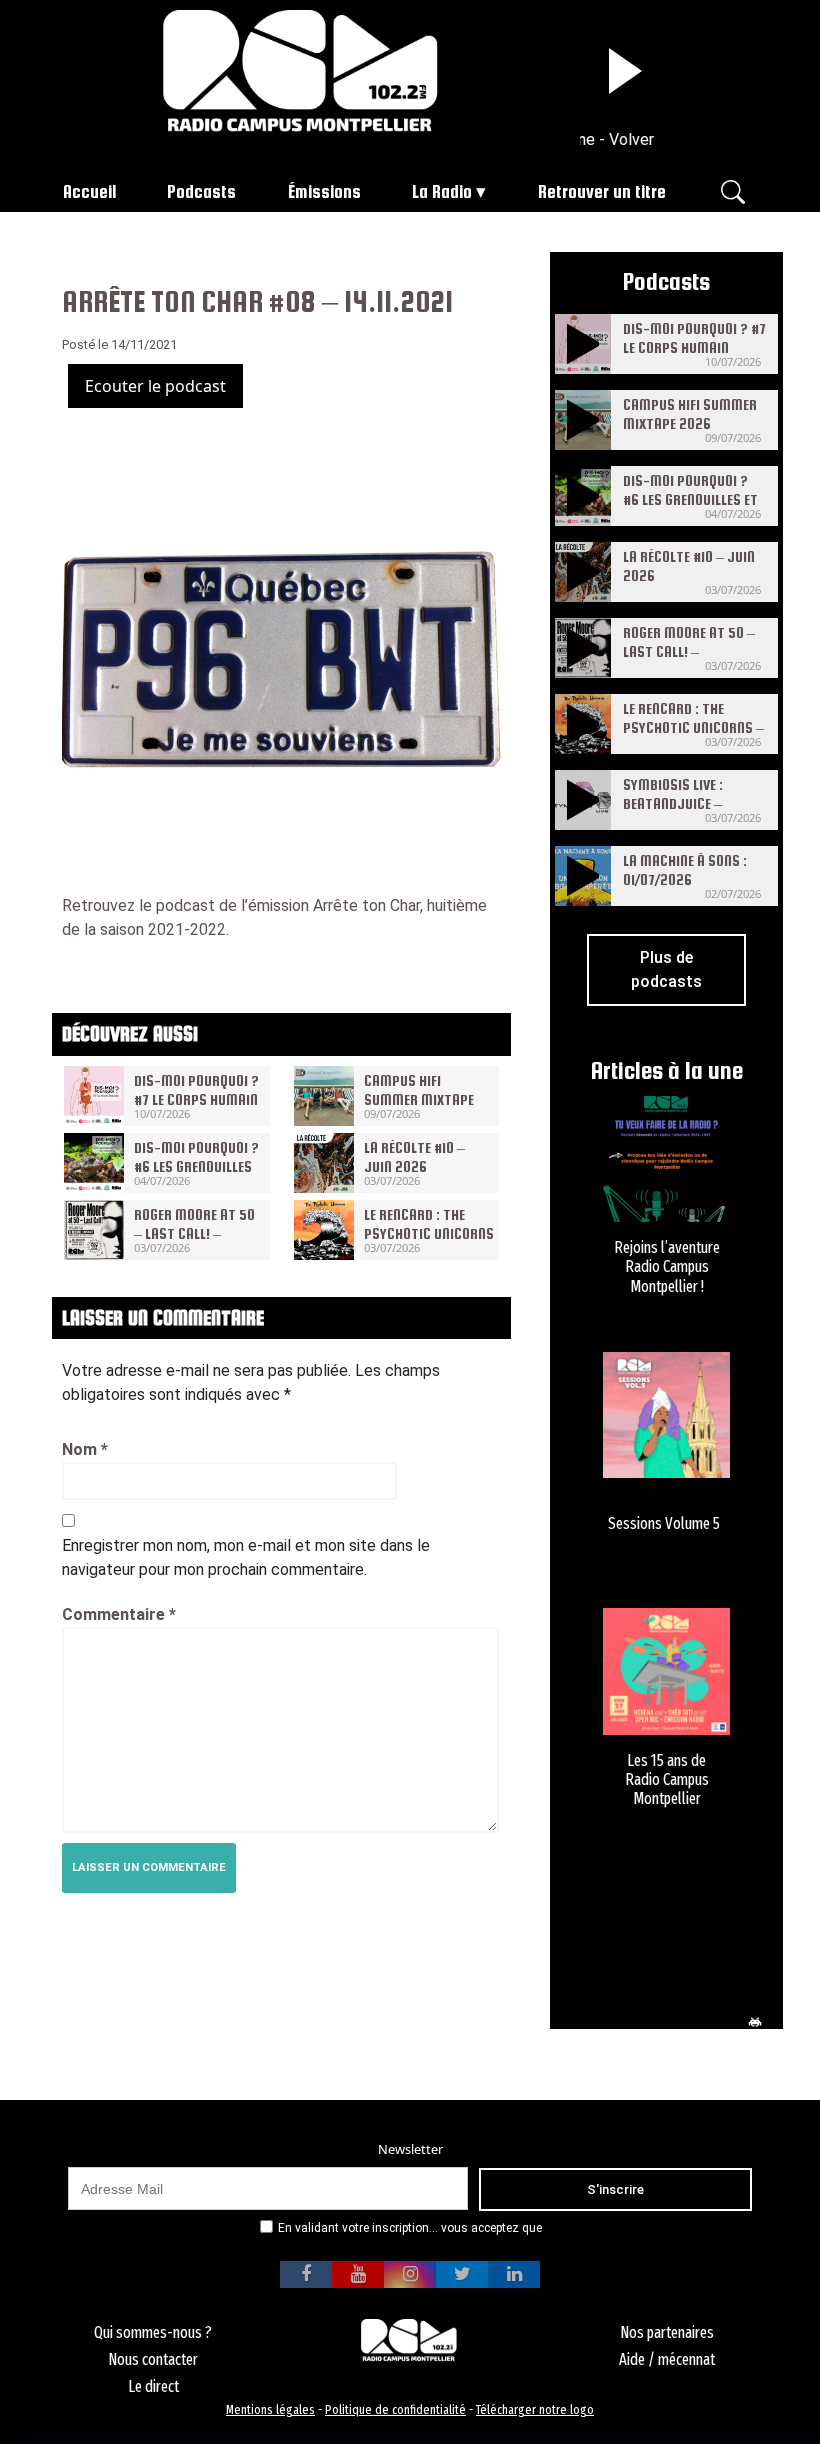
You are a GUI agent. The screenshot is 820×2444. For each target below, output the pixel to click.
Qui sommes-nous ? (153, 2332)
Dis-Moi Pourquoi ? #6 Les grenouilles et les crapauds (196, 1166)
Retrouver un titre (602, 191)
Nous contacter (153, 2359)
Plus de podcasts (666, 969)
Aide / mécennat (667, 2359)
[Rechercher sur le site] (733, 190)
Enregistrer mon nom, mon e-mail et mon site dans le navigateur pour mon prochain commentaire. (246, 1557)
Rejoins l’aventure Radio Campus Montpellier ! (667, 1266)
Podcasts (201, 191)
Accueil (89, 191)
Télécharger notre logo (535, 2409)
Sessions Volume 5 (664, 1523)
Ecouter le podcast (155, 386)
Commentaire (119, 1614)
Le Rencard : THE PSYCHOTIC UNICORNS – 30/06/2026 (429, 1233)
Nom (85, 1449)
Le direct (153, 2386)
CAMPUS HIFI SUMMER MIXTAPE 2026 (419, 1099)
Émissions (324, 191)
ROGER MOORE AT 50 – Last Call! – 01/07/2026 (194, 1233)
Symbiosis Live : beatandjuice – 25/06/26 (673, 803)
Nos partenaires (667, 2332)
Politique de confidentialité (395, 2409)
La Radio (442, 191)
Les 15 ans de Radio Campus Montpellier (667, 1779)
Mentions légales (270, 2409)
